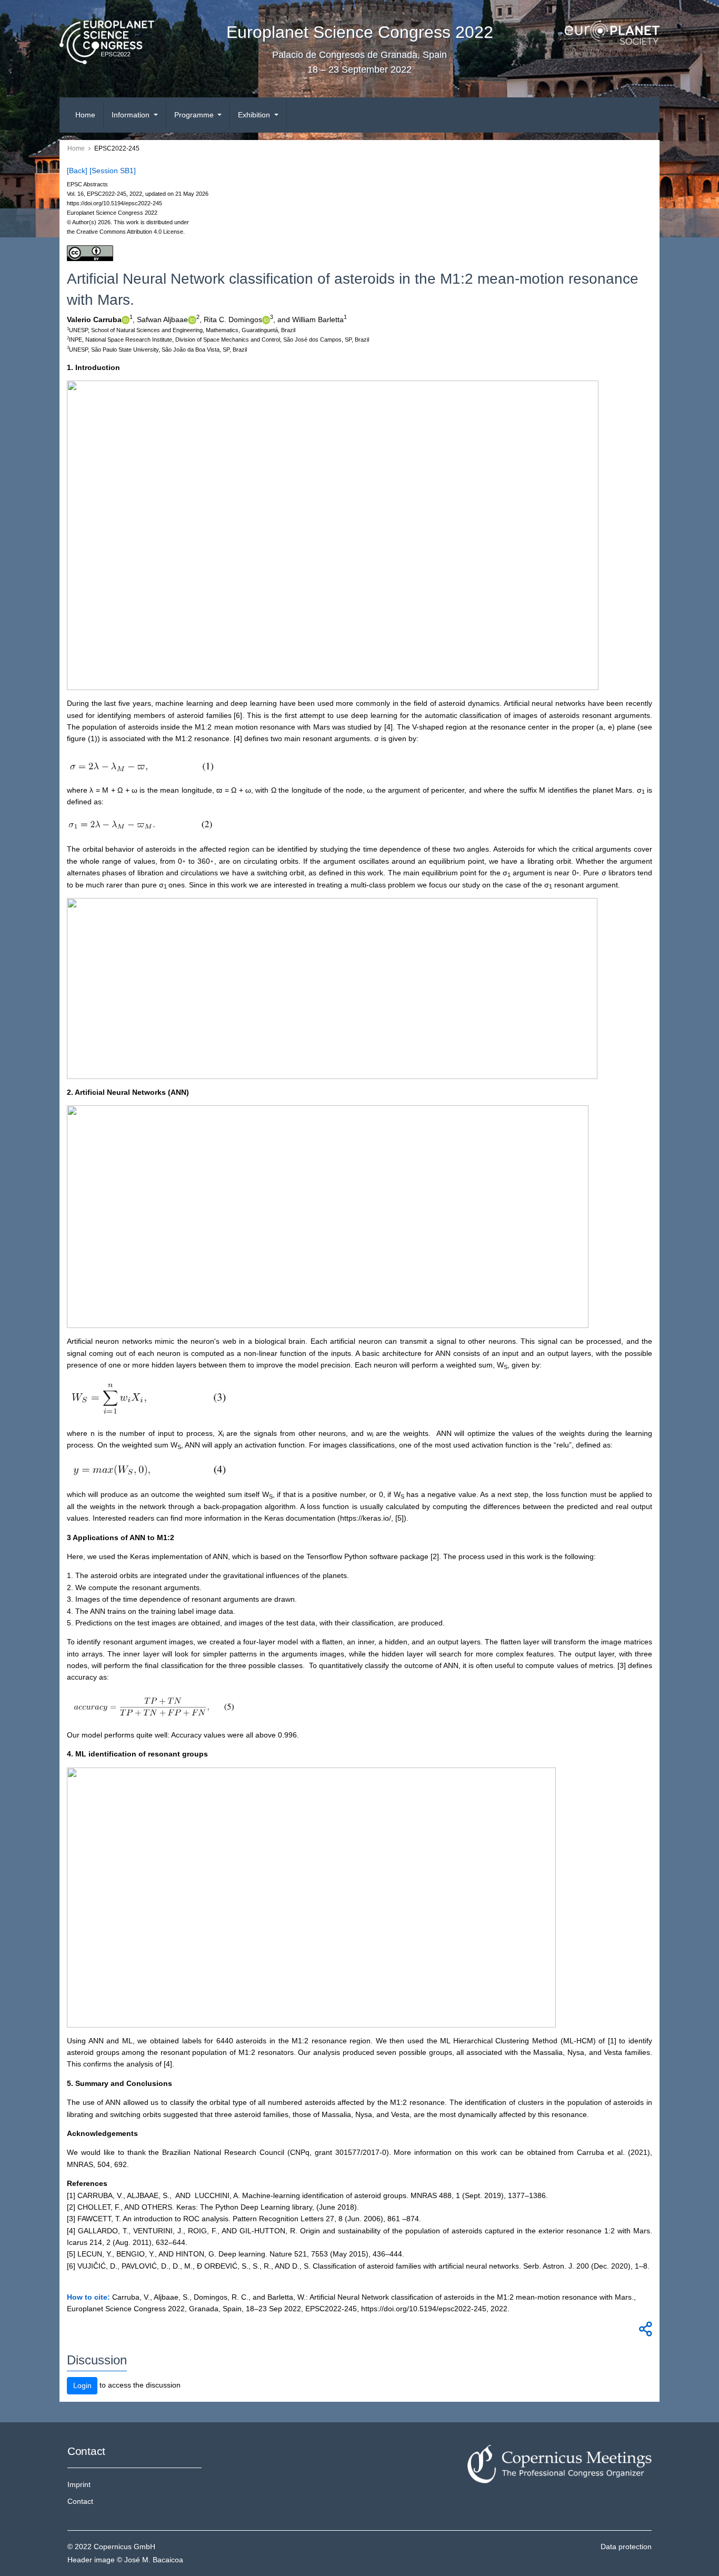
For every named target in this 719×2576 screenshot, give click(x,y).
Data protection (626, 2547)
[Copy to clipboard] (644, 2332)
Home (85, 115)
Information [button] (132, 115)
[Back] (77, 171)
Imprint (79, 2484)
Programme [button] (195, 115)
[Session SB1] (113, 171)
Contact (80, 2501)
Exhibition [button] (255, 115)
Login (82, 2385)
